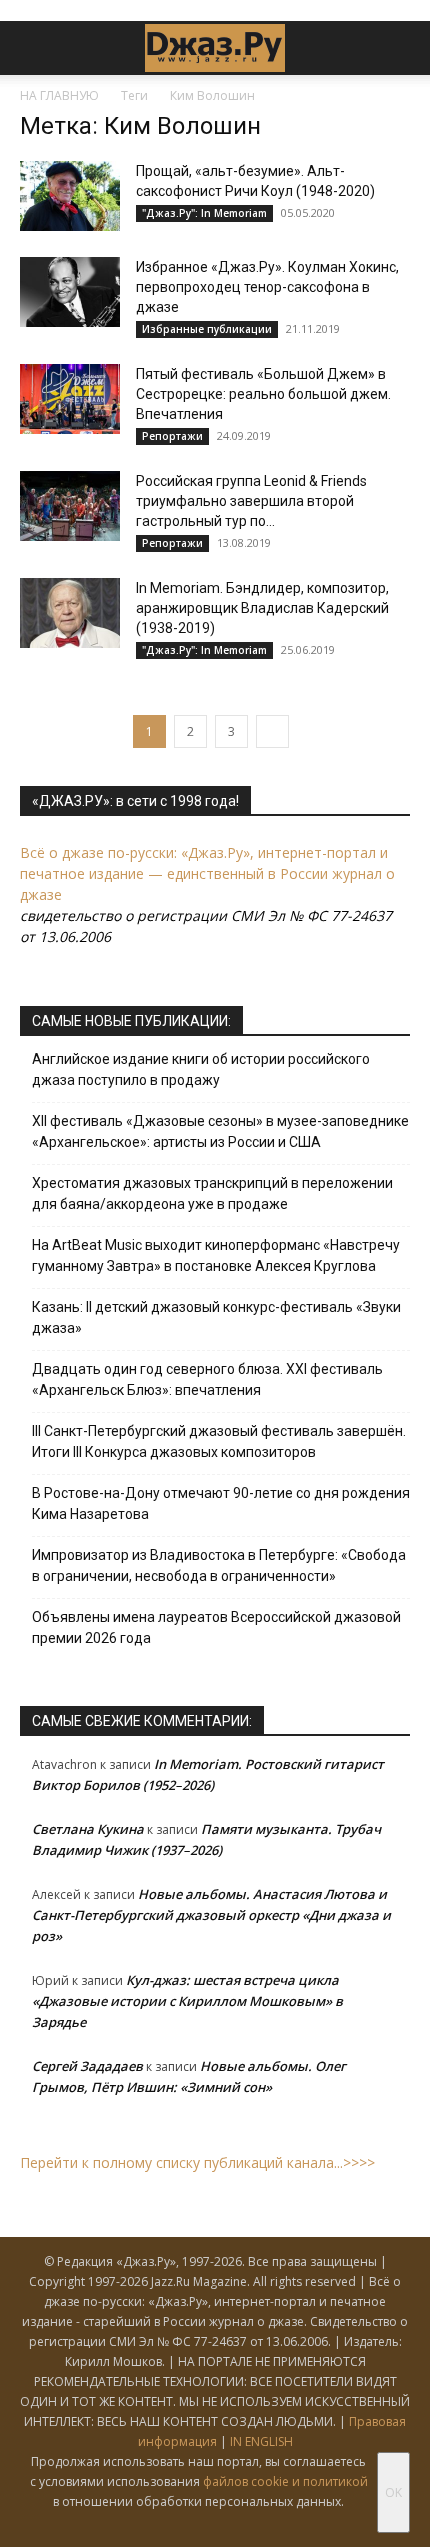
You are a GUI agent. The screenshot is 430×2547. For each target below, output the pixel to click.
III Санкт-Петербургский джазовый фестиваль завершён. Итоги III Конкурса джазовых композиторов (219, 1441)
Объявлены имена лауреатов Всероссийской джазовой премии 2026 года (216, 1627)
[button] (34, 48)
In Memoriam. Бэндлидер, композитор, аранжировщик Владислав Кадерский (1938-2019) (262, 608)
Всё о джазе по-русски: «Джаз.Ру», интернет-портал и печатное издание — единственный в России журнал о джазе (207, 873)
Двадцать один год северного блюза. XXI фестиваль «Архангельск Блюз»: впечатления (207, 1379)
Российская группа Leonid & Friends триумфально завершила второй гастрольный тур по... (251, 501)
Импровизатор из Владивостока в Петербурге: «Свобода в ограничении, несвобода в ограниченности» (219, 1565)
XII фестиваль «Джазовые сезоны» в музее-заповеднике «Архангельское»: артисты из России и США (220, 1131)
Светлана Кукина (88, 1829)
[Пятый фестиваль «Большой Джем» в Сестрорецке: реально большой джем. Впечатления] (70, 399)
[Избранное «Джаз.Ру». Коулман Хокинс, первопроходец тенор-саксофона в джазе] (70, 292)
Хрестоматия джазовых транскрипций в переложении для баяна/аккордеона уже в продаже (212, 1193)
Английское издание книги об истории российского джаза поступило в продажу (201, 1069)
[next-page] (272, 731)
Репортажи (172, 436)
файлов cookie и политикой (285, 2481)
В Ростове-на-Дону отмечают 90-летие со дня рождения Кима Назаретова (221, 1503)
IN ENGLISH (261, 2441)
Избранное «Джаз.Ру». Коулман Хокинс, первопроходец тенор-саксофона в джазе (267, 287)
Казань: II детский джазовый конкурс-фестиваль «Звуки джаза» (216, 1317)
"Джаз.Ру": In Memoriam (204, 213)
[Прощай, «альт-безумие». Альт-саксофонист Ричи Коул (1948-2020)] (70, 196)
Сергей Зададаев (87, 2066)
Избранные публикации (207, 329)
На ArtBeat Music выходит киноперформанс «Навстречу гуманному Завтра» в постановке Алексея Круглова (216, 1255)
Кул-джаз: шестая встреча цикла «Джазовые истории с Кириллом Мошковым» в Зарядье (187, 2001)
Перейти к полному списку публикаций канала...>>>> (197, 2162)
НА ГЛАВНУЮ (59, 95)
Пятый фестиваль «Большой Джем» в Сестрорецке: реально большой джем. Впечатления (263, 394)
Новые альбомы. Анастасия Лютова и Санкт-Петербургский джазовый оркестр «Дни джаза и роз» (211, 1915)
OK (393, 2492)
